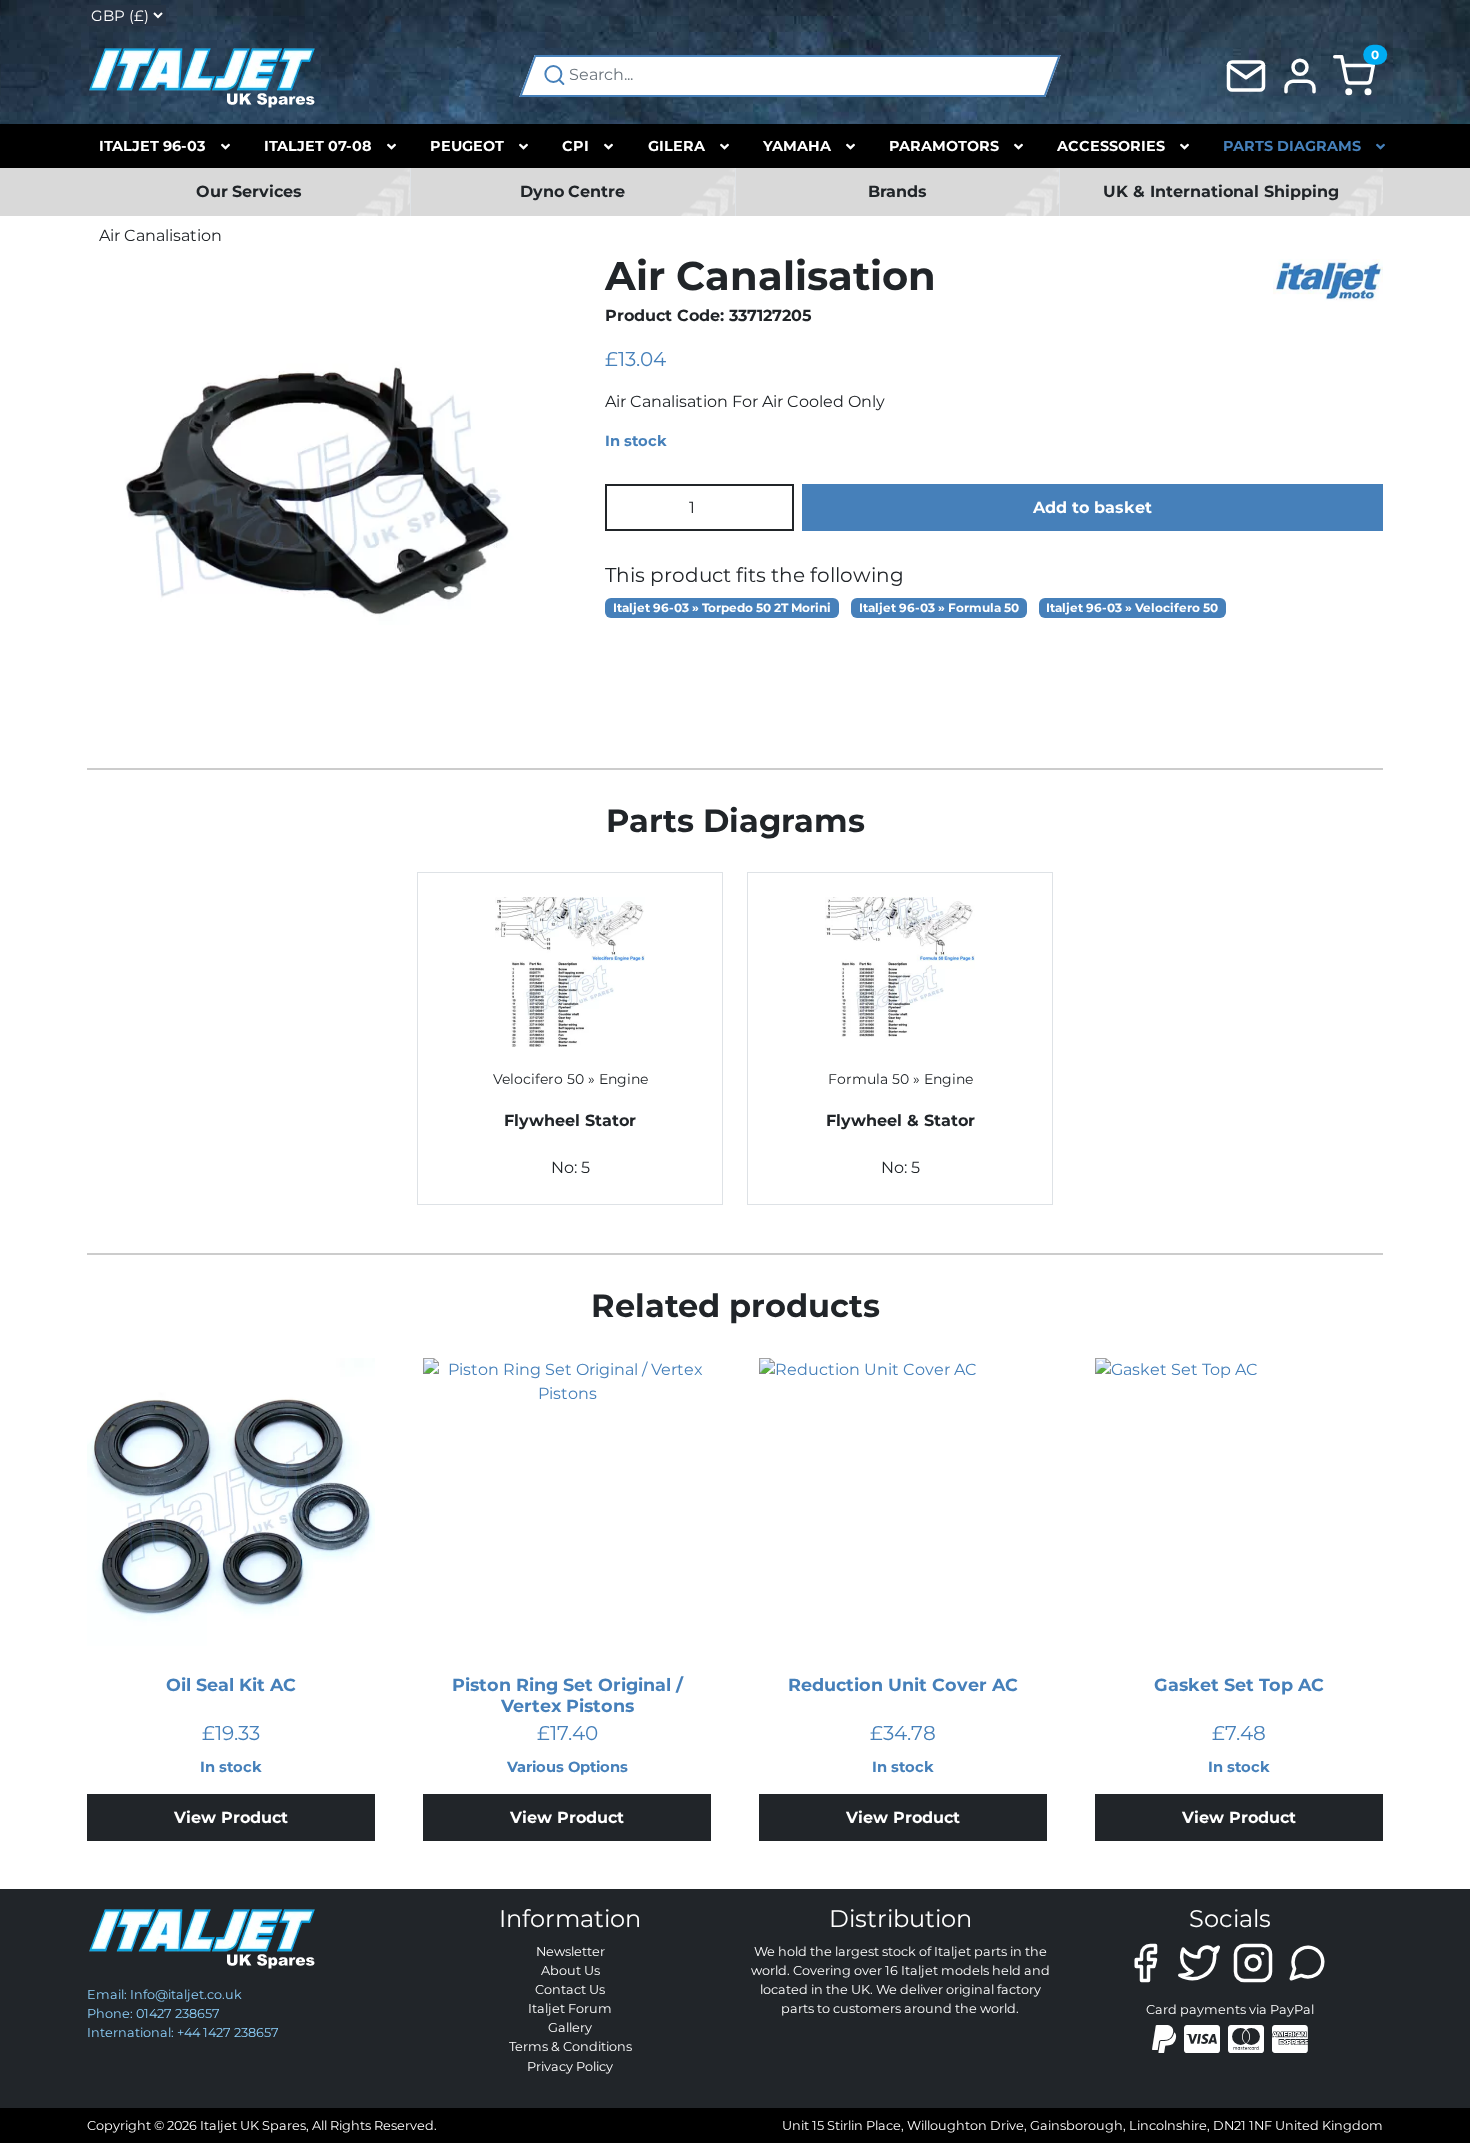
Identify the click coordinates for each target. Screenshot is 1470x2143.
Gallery (570, 2027)
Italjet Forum (570, 2008)
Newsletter (570, 1951)
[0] (1354, 74)
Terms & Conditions (570, 2046)
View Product (231, 1817)
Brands (897, 191)
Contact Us (570, 1989)
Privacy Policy (570, 2066)
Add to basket (1092, 507)
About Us (570, 1970)
